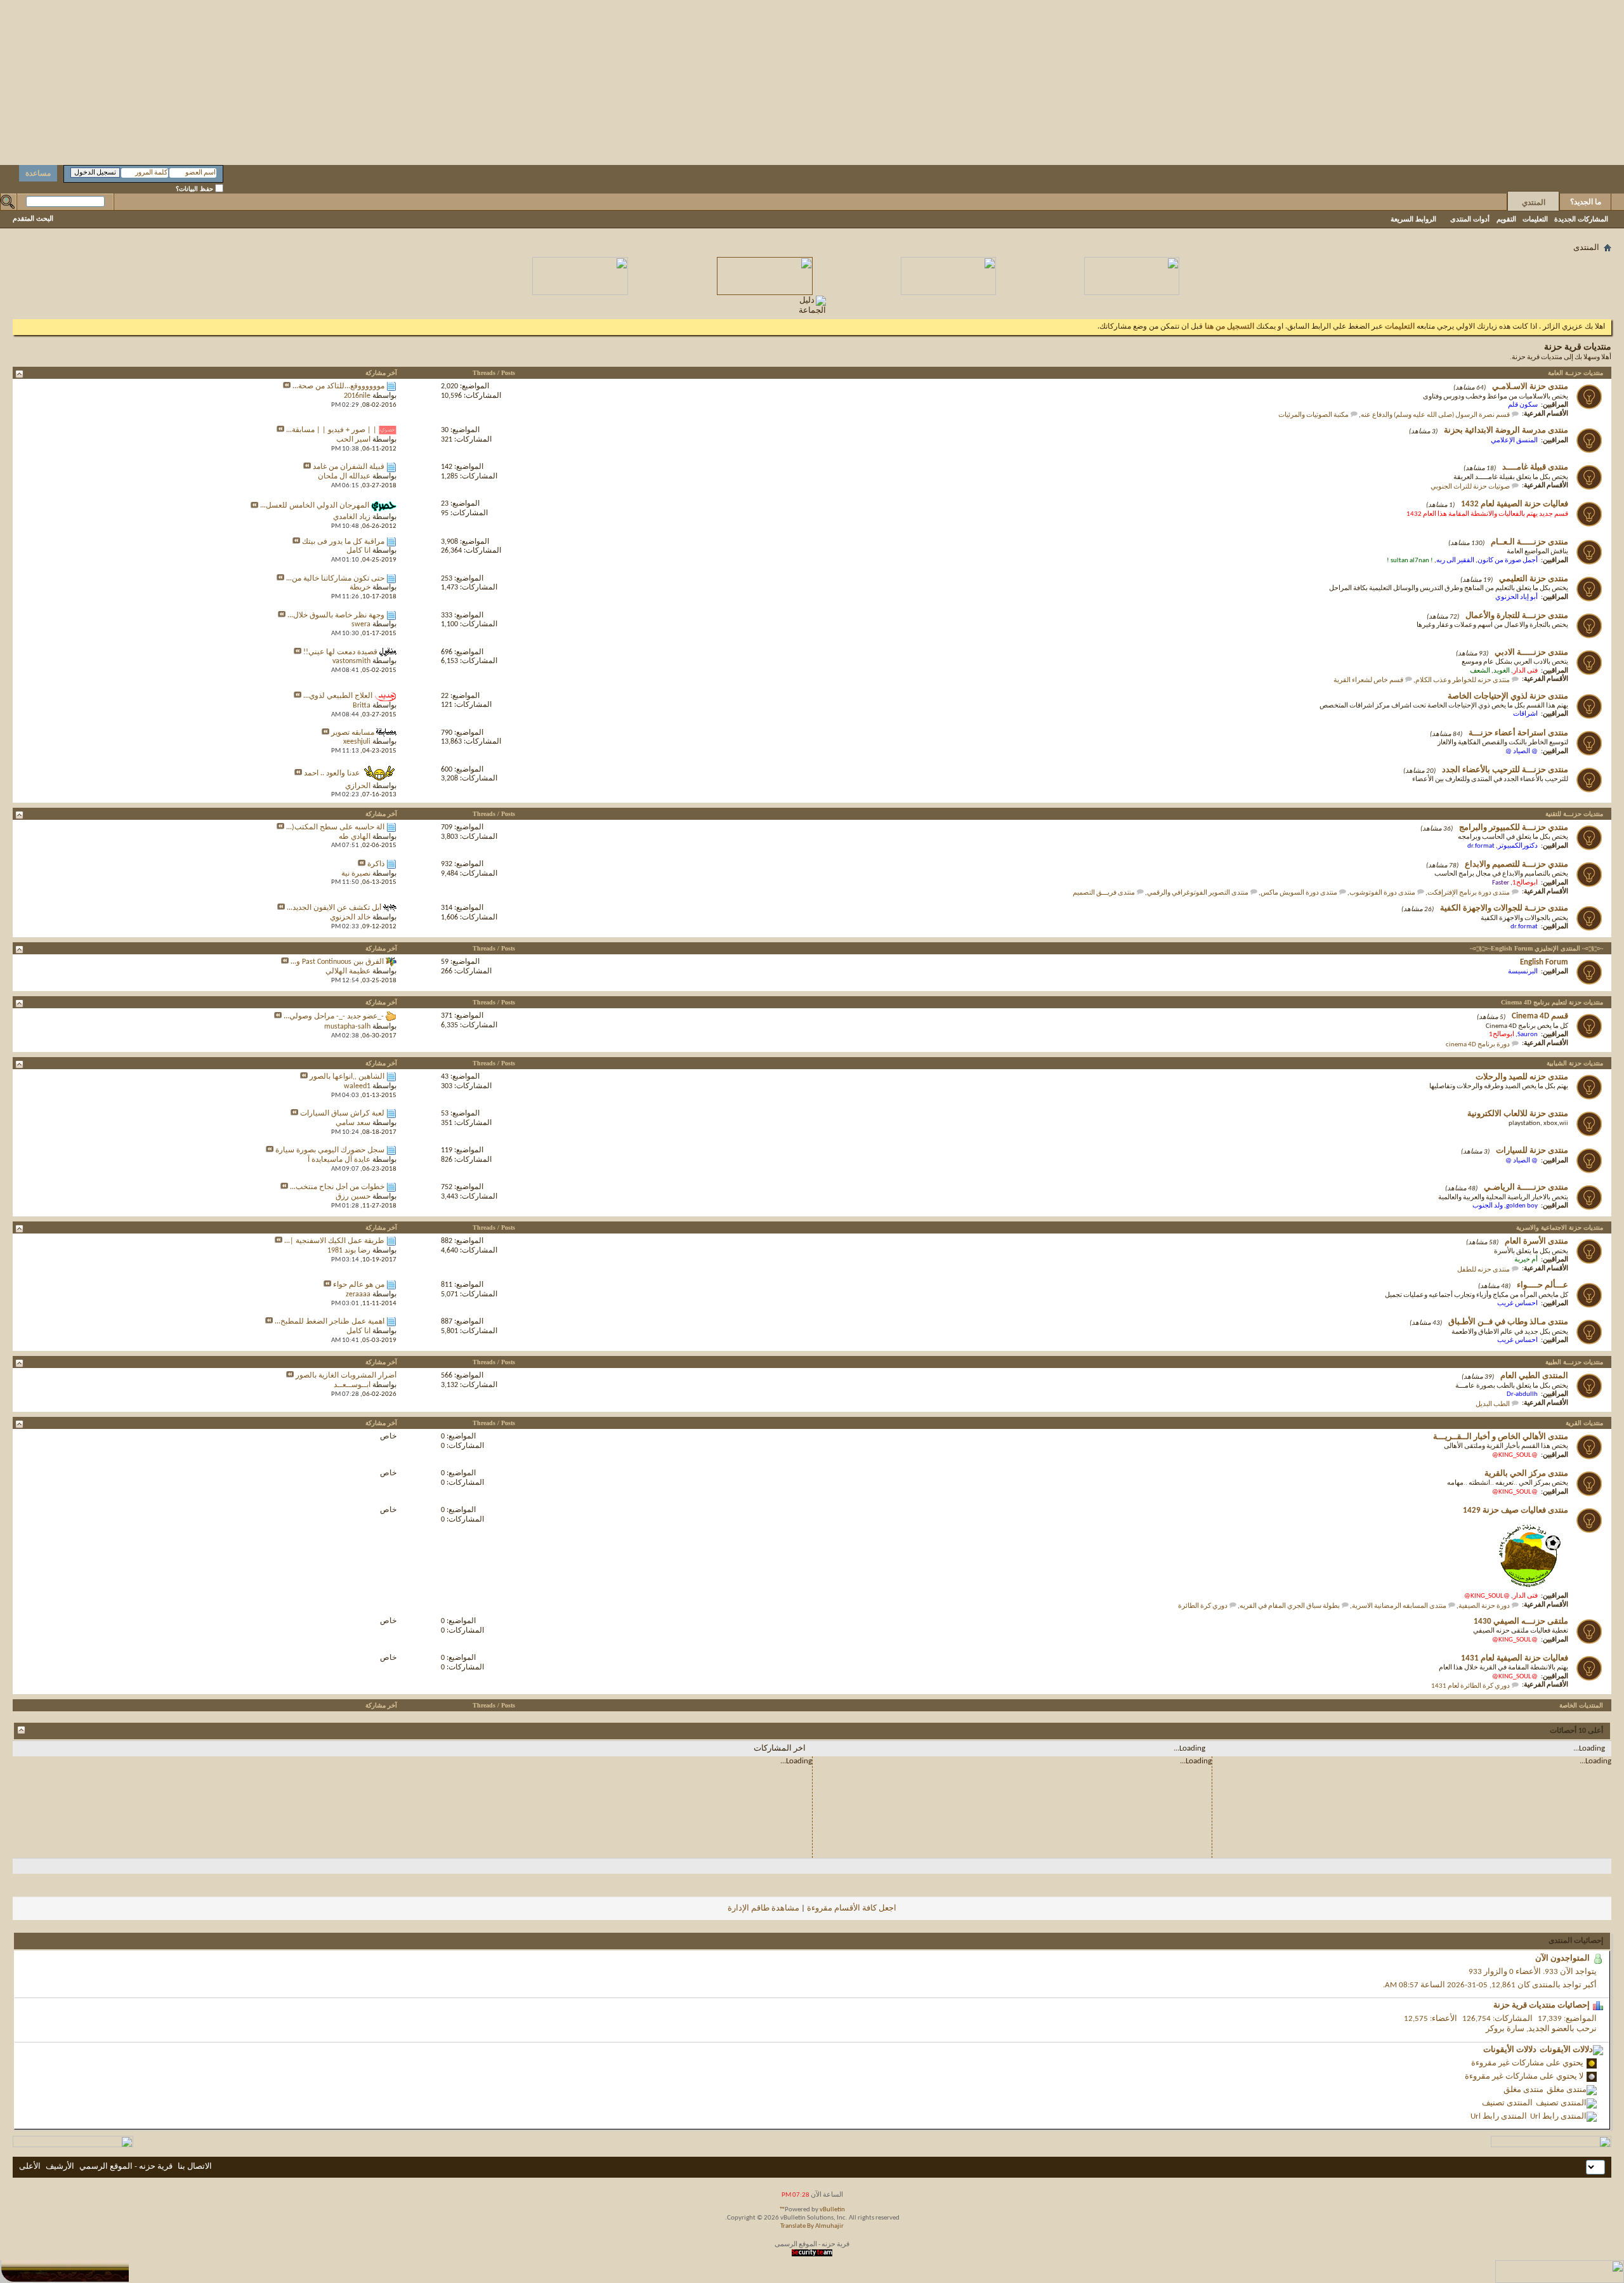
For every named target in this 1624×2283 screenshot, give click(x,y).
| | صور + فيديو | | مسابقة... (331, 430)
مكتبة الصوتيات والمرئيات (1313, 415)
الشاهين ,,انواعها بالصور (347, 1077)
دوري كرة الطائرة (1203, 1606)
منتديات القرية (1584, 1423)
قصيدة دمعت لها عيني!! (340, 652)
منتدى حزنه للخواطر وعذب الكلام (1463, 681)
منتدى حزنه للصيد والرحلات (1522, 1077)
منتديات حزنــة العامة (1575, 373)
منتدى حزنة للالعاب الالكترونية (1518, 1114)
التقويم (1506, 219)
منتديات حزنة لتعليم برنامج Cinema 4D (1552, 1002)
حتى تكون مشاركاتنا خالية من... (335, 579)
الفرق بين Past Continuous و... (337, 962)
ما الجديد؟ (1586, 202)
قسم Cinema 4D (1540, 1016)
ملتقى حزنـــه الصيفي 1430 (1521, 1622)
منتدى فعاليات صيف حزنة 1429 (1516, 1510)
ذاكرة (376, 864)
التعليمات (1535, 219)
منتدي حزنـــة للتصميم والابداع (1516, 865)
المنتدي (1534, 202)
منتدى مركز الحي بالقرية (1526, 1474)
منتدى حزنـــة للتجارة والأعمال (1517, 616)
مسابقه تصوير (353, 733)
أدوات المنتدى (1470, 219)
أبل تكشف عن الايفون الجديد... (334, 908)
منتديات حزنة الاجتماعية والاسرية (1560, 1227)
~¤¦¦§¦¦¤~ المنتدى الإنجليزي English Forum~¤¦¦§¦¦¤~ (1536, 948)
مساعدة (38, 173)
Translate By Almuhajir (812, 2226)
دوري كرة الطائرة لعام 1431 (1470, 1686)
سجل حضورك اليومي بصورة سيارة (330, 1150)
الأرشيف (60, 2167)
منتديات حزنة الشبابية (1575, 1063)
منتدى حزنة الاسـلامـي (1530, 387)
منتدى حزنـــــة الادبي (1531, 653)
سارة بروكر (1505, 2029)
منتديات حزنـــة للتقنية (1574, 814)
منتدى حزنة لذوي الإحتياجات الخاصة (1508, 696)
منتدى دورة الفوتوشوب (1382, 893)
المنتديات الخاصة (1581, 1705)
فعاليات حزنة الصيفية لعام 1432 (1515, 504)
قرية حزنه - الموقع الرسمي (126, 2167)
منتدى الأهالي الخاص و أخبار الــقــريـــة (1501, 1437)
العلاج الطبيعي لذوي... (338, 696)
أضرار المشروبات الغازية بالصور (346, 1376)
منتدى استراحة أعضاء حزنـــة (1518, 733)
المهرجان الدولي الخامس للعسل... (315, 506)
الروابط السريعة (1413, 219)
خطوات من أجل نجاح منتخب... (337, 1187)
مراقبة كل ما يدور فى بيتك (343, 542)
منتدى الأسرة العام (1536, 1241)
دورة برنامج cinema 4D (1478, 1045)
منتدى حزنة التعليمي (1534, 579)
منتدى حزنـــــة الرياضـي (1526, 1188)
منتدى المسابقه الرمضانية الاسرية (1399, 1606)
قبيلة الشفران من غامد (349, 467)
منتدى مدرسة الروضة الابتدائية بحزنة (1506, 431)
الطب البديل (1493, 1405)
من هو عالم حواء (359, 1285)
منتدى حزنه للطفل (1483, 1270)
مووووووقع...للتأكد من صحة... (338, 386)
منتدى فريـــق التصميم (1104, 893)
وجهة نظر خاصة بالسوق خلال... (336, 615)
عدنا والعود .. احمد (332, 773)
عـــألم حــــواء (1542, 1285)
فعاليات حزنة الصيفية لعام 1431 (1515, 1658)
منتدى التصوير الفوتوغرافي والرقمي (1198, 893)
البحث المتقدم (33, 218)
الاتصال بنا (195, 2167)
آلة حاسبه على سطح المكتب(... (335, 827)
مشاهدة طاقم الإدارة (763, 1908)
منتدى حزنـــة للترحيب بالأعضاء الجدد (1505, 770)
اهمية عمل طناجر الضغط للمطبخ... (330, 1322)
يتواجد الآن (1578, 1972)
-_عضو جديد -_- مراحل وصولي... (334, 1016)
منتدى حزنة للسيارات (1532, 1151)
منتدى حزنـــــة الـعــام (1529, 542)
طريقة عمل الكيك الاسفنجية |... (334, 1241)
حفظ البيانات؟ (195, 189)
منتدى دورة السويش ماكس (1299, 893)
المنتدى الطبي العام (1534, 1376)
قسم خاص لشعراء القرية (1368, 681)
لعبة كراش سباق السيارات (342, 1114)
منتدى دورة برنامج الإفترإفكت (1469, 893)
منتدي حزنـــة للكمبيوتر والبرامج (1514, 828)
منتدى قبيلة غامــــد (1535, 467)
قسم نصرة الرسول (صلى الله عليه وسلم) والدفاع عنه (1435, 415)
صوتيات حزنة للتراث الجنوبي (1470, 487)
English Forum (1544, 962)
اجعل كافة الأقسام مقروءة (852, 1908)
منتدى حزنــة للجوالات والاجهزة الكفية (1504, 908)
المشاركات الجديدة (1581, 219)
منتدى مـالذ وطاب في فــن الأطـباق (1508, 1322)
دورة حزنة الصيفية (1484, 1606)
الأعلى (30, 2167)
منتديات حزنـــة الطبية (1574, 1362)
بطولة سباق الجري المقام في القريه (1290, 1606)
